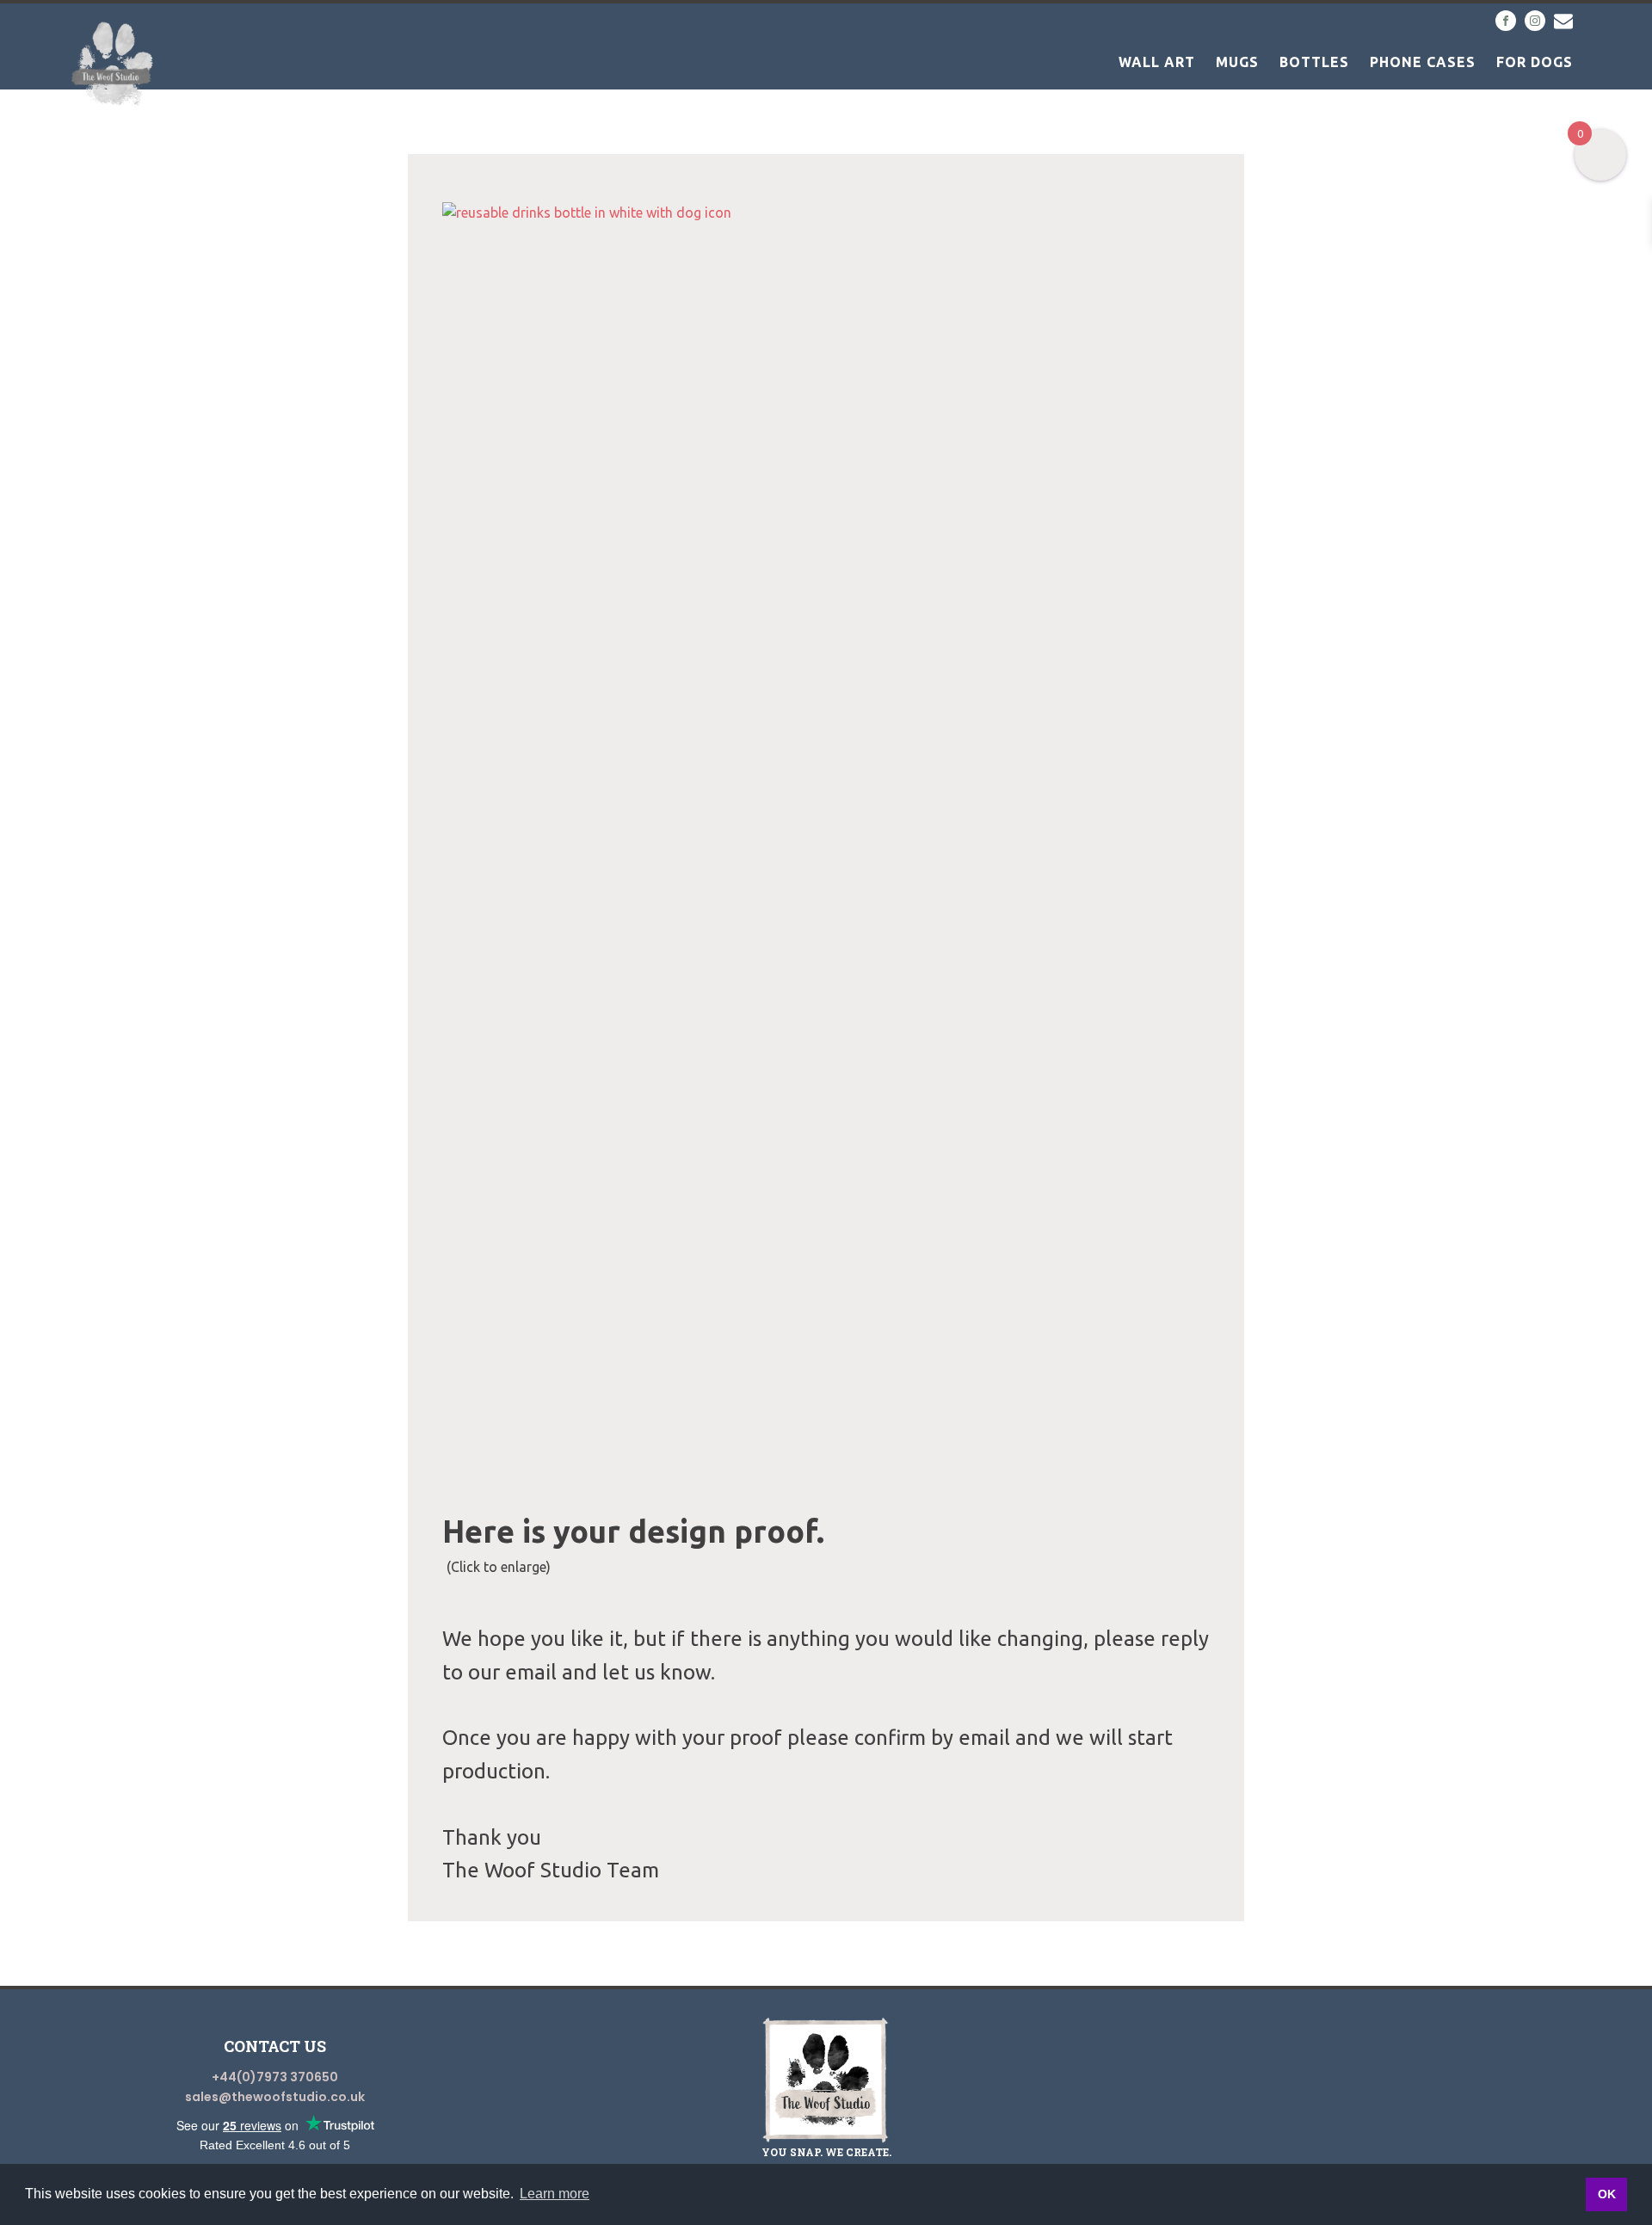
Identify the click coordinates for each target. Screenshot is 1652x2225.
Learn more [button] (555, 2194)
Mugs (1237, 62)
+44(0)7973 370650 (275, 2077)
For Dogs (1535, 62)
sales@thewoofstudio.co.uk (275, 2097)
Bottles (1314, 62)
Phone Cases (1423, 62)
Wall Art (1157, 62)
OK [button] (1607, 2194)
